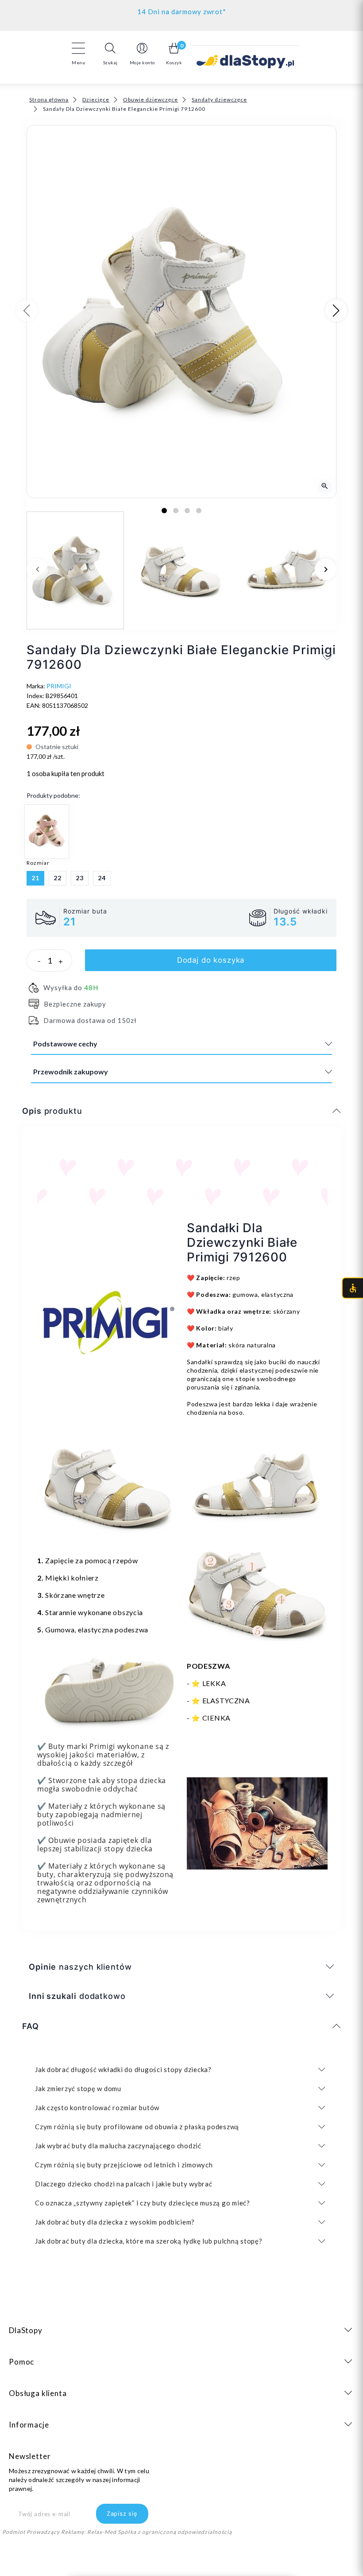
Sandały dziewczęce (219, 100)
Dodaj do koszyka (211, 960)
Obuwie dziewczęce (151, 100)
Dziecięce (96, 100)
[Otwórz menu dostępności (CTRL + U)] (352, 1288)
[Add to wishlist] (327, 656)
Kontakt (182, 10)
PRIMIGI (59, 686)
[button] (110, 54)
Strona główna (49, 100)
